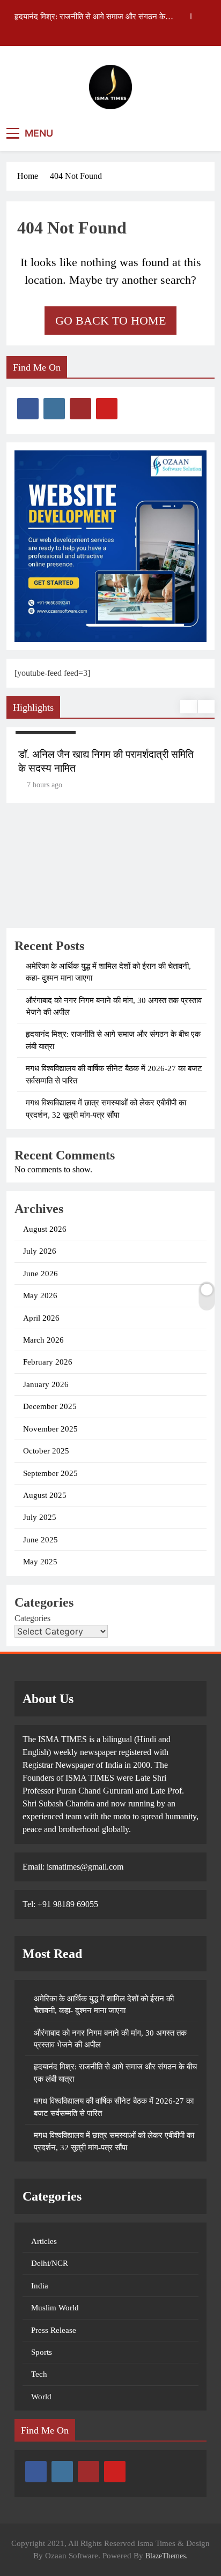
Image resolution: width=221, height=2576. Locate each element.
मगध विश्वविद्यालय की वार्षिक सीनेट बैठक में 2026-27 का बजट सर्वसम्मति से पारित (90, 18)
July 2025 (40, 1517)
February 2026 (48, 1362)
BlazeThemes (165, 2556)
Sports (42, 2352)
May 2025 (40, 1562)
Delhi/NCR (50, 2263)
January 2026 (46, 1384)
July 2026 (40, 1251)
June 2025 (40, 1540)
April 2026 (41, 1318)
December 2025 (50, 1406)
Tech (39, 2374)
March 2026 (43, 1340)
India (40, 2286)
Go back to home (110, 321)
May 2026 (40, 1295)
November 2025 (50, 1429)
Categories (32, 1618)
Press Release (54, 2330)
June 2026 (40, 1274)
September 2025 (50, 1473)
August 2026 (45, 1229)
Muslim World (55, 2308)
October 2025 (46, 1451)
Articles (44, 2241)
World (41, 2397)
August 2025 (45, 1495)
